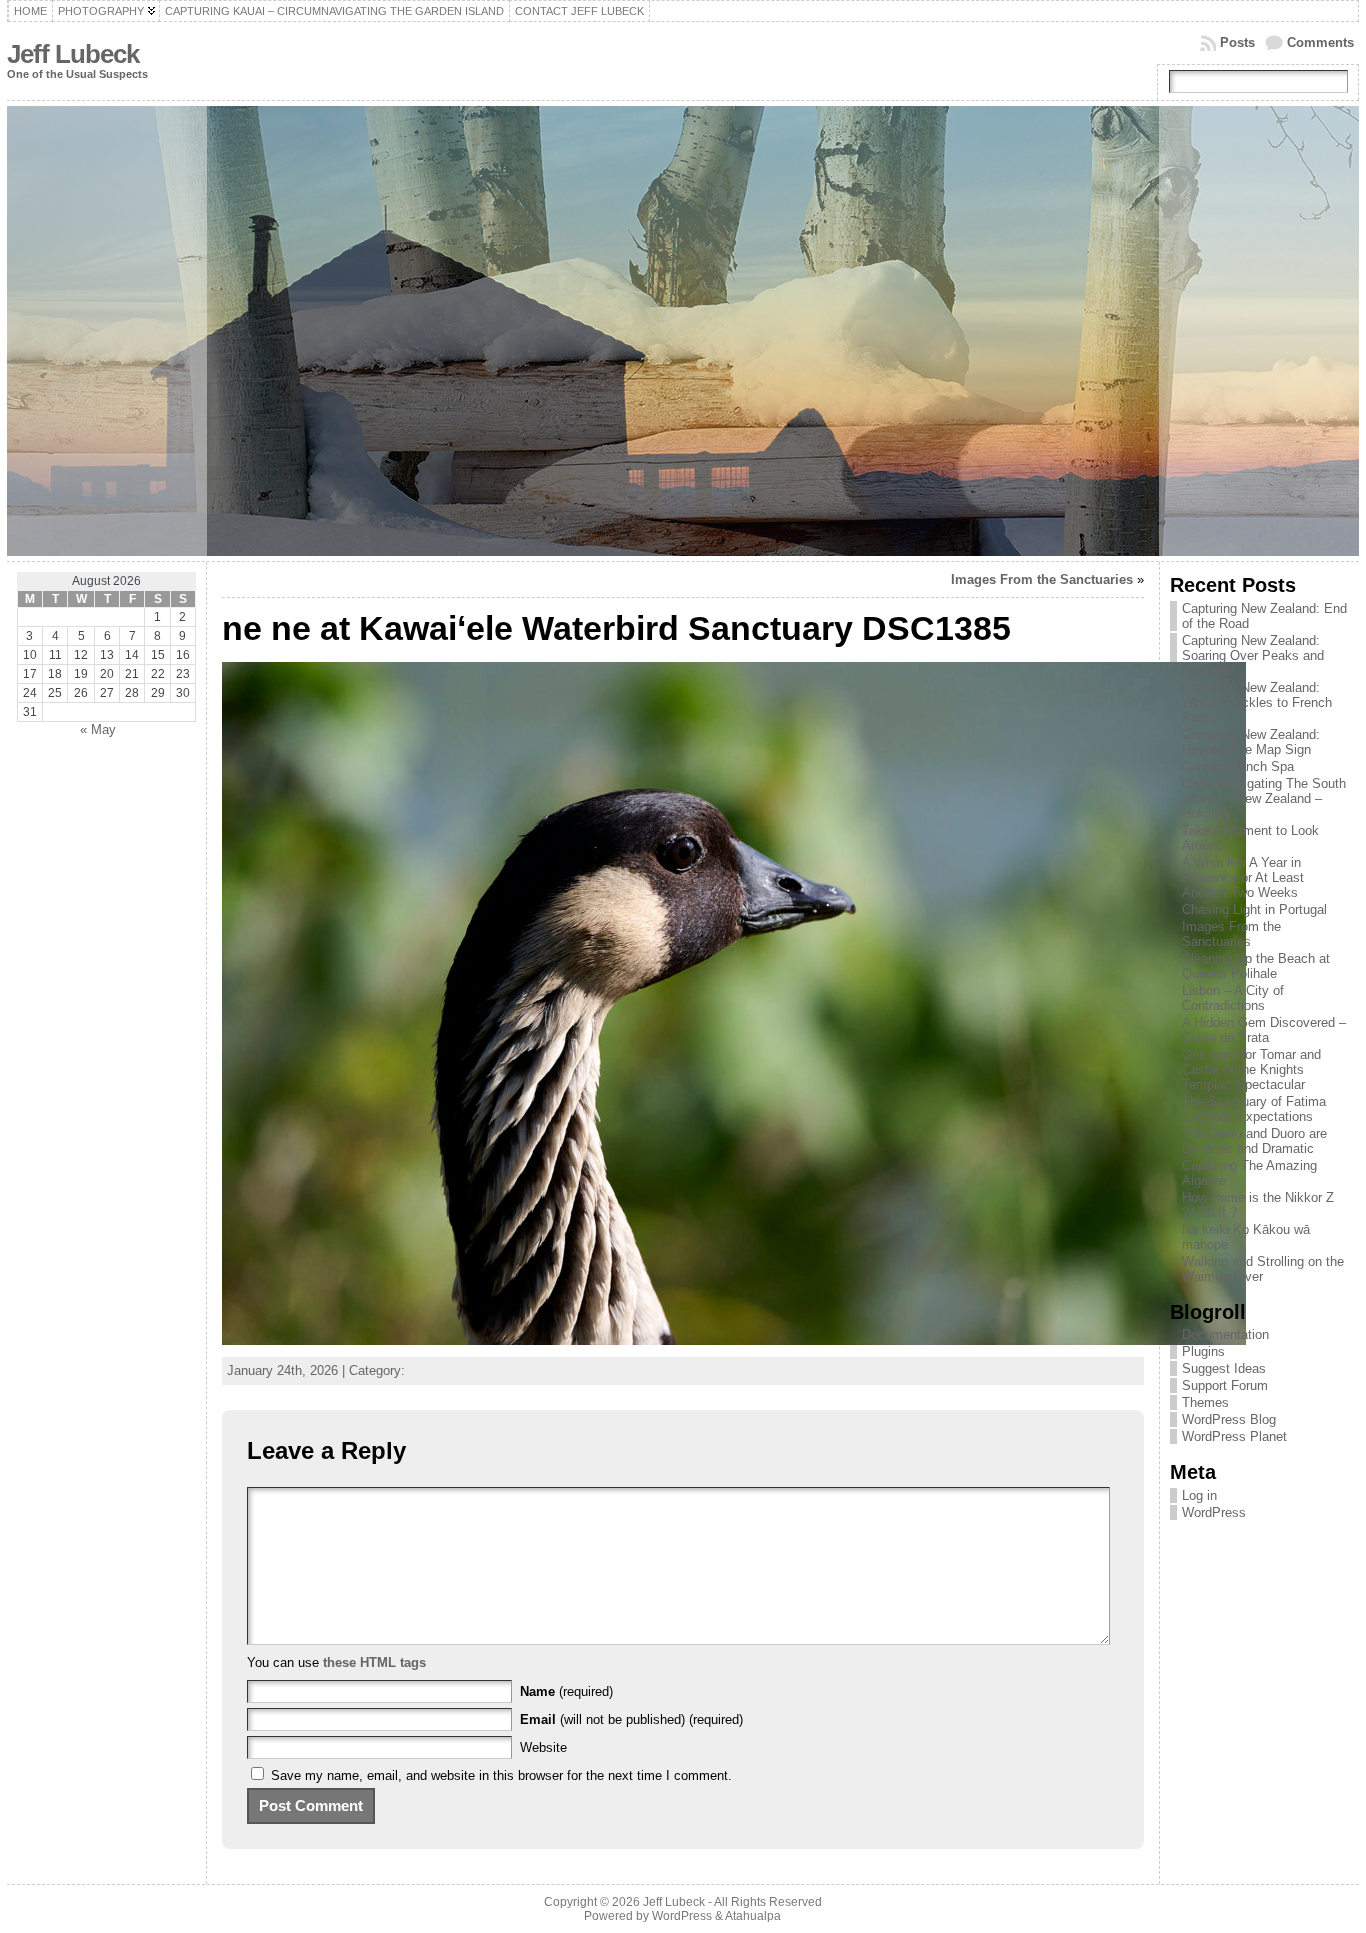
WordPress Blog (1229, 1419)
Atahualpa (753, 1916)
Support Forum (1225, 1385)
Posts (1237, 42)
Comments (1320, 42)
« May (98, 729)
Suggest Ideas (1224, 1368)
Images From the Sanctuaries (1042, 579)
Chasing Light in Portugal (1254, 909)
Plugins (1203, 1351)
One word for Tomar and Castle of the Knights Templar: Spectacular (1251, 1069)
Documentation (1225, 1334)
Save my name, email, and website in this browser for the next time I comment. (501, 1775)
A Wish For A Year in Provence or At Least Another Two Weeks (1243, 877)
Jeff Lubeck (73, 54)
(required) (566, 1691)
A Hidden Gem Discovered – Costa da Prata (1264, 1030)
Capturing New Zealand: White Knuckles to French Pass (1257, 702)
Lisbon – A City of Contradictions (1233, 998)
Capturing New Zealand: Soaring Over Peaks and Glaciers (1253, 655)
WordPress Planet (1234, 1436)
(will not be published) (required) (631, 1719)
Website (543, 1747)
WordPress (1214, 1512)
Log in (1199, 1495)
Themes (1205, 1402)
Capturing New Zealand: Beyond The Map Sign (1251, 742)
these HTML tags (374, 1662)
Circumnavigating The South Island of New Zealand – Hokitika (1264, 798)
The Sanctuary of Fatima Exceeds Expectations (1254, 1109)
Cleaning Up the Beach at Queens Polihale (1256, 966)
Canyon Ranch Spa (1238, 766)
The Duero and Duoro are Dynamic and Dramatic (1254, 1141)
